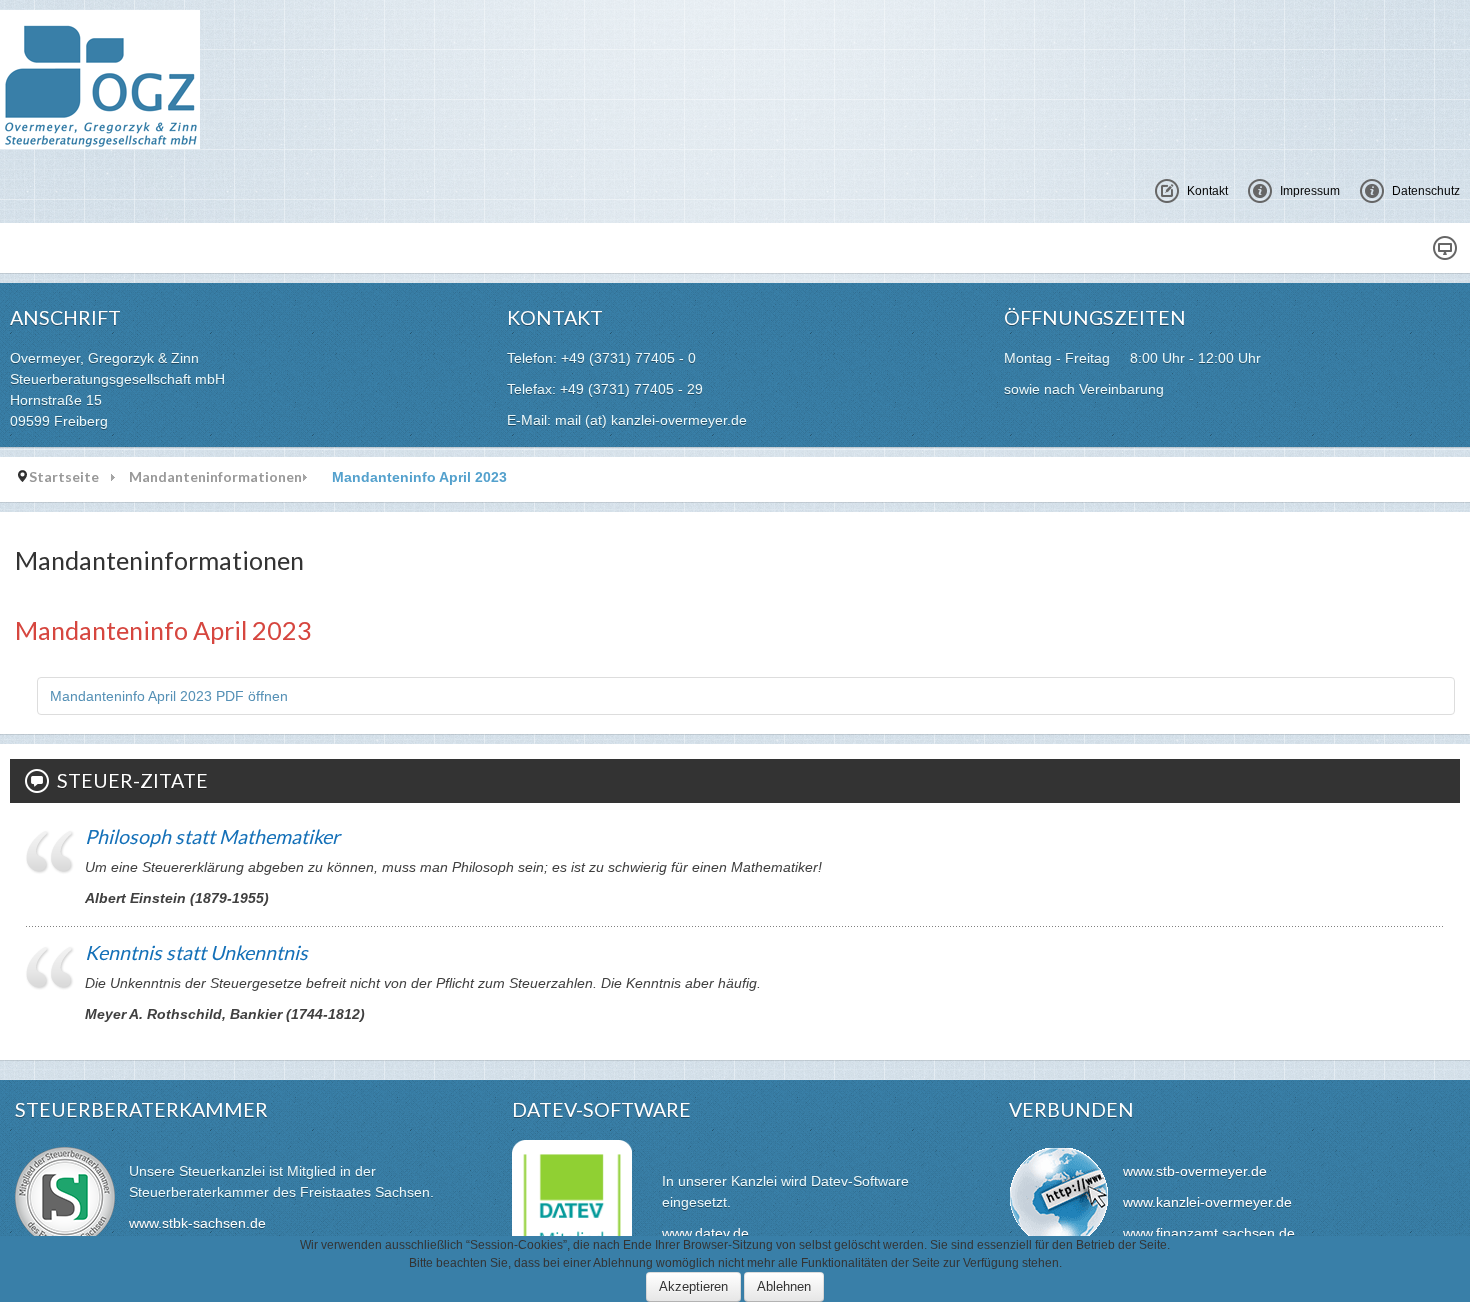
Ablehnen (784, 1286)
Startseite (64, 476)
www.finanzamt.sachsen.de (1209, 1233)
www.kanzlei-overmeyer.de (1207, 1202)
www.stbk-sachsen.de (197, 1223)
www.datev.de (705, 1233)
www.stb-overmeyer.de (1195, 1171)
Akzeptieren (693, 1286)
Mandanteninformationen (215, 476)
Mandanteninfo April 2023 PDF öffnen (169, 696)
